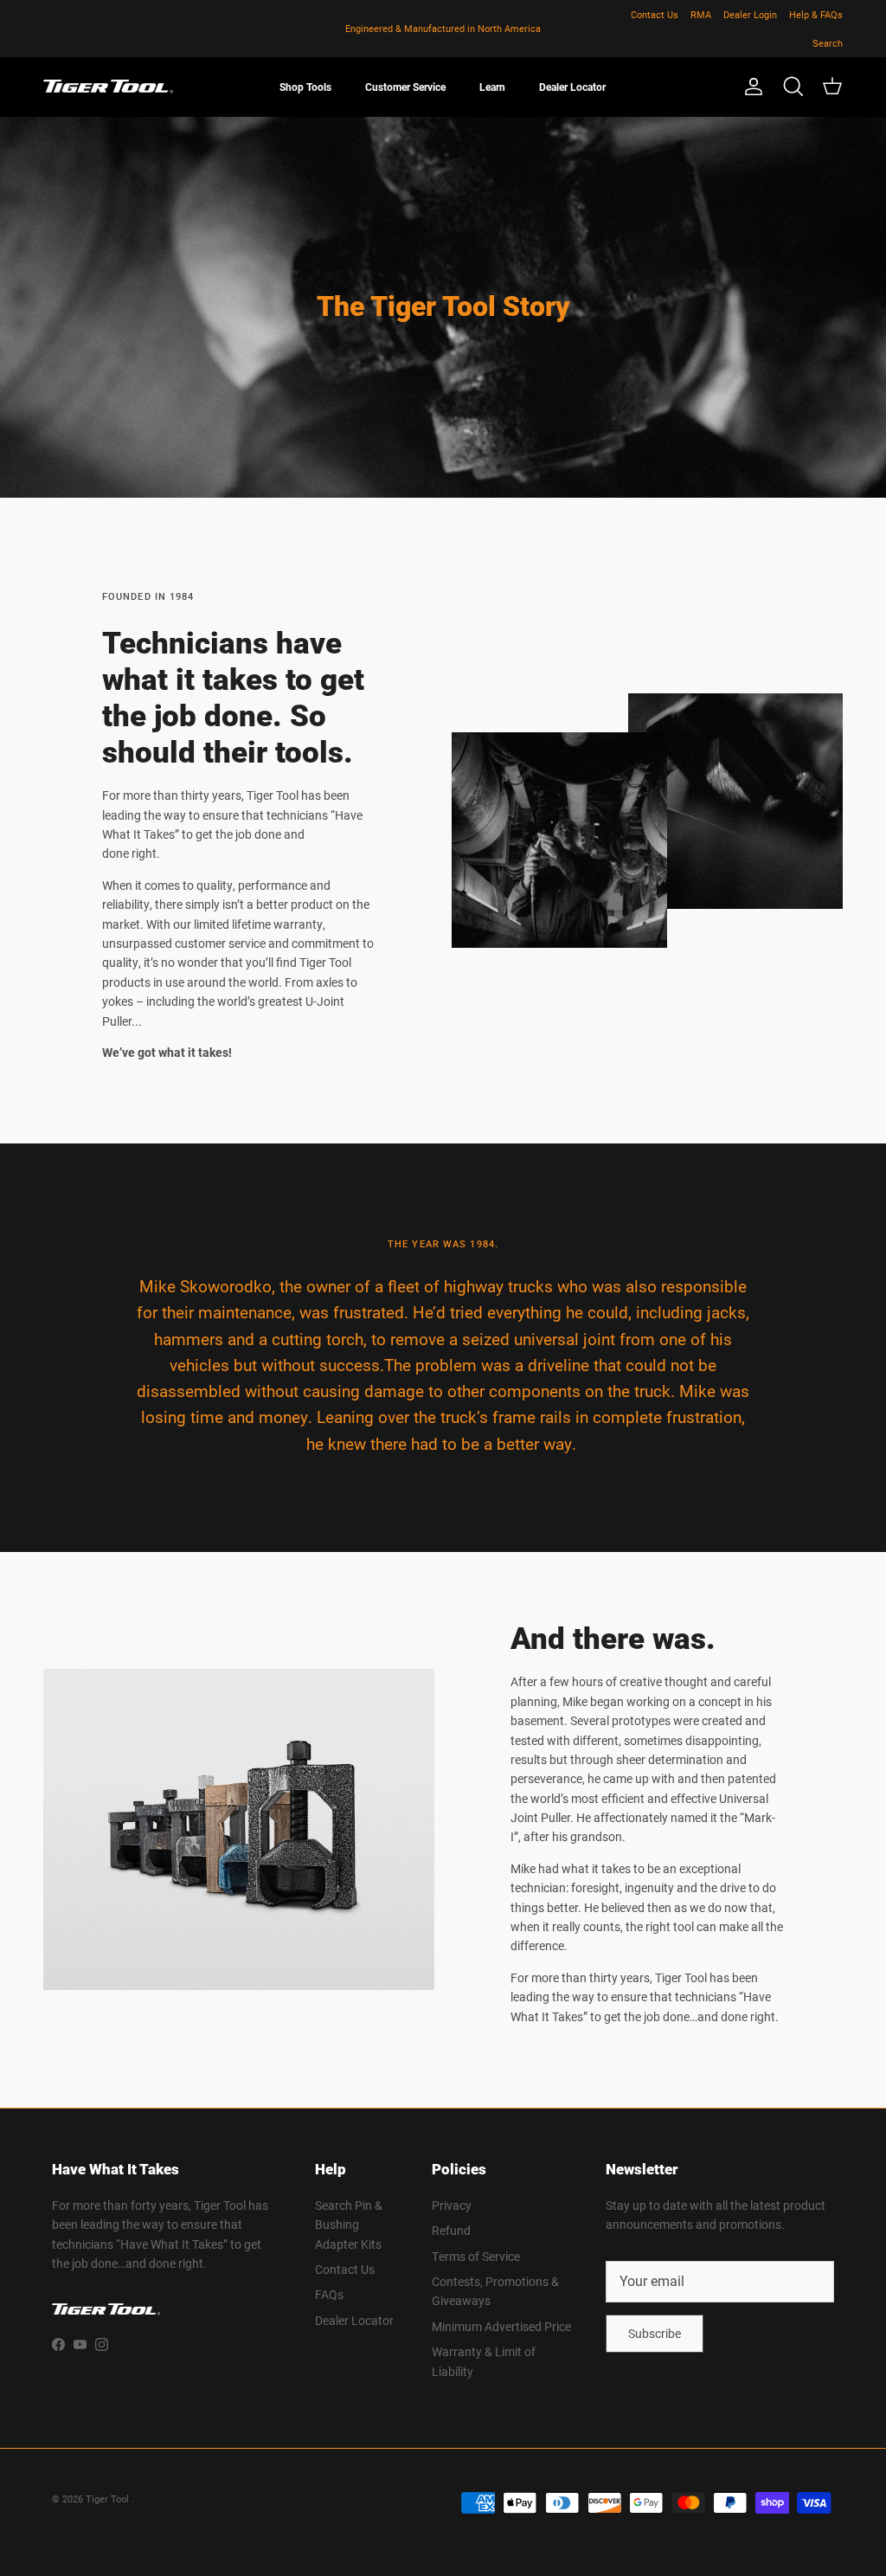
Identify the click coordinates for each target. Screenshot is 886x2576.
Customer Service (405, 87)
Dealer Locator (572, 87)
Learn (492, 87)
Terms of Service (476, 2256)
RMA (701, 14)
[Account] (750, 87)
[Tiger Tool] (108, 87)
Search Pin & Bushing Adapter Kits (349, 2225)
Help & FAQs (816, 14)
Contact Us (655, 14)
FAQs (329, 2294)
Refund (451, 2230)
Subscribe (655, 2333)
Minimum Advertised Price (501, 2326)
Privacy (452, 2205)
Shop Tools (305, 87)
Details (519, 29)
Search (828, 43)
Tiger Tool (109, 2499)
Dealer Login (750, 14)
